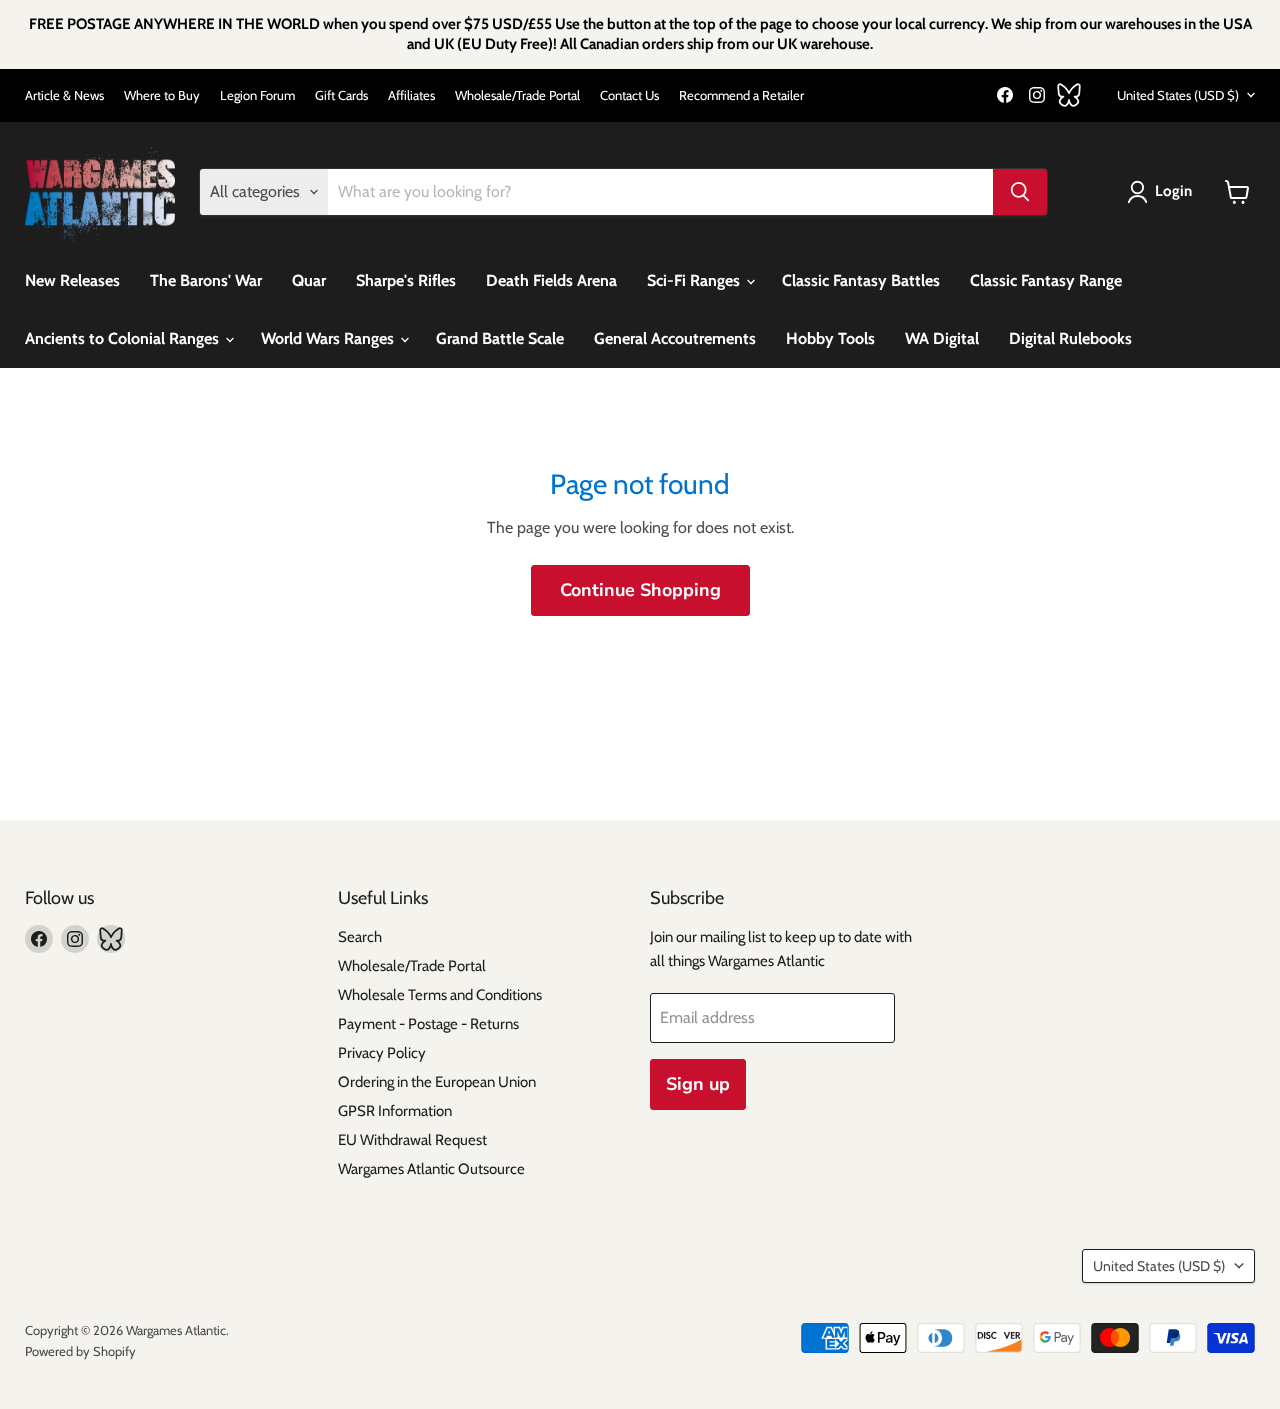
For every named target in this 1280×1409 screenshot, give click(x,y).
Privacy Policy (382, 1053)
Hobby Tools (830, 338)
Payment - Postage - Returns (428, 1024)
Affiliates (411, 95)
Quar (309, 280)
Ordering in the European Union (437, 1082)
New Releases (72, 280)
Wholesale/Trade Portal (517, 95)
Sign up (698, 1084)
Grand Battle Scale (500, 338)
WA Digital (942, 338)
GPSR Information (395, 1111)
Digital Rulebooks (1070, 338)
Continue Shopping (640, 590)
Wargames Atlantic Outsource (431, 1169)
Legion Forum (257, 95)
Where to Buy (162, 95)
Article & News (64, 95)
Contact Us (629, 95)
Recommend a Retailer (741, 95)
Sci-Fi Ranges (695, 280)
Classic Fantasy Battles (861, 280)
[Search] (1020, 192)
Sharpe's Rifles (406, 280)
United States (1178, 95)
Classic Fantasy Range (1046, 280)
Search (360, 937)
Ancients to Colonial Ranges (124, 338)
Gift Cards (341, 95)
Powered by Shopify (80, 1351)
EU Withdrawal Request (412, 1140)
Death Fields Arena (551, 280)
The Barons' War (206, 280)
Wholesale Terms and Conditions (440, 995)
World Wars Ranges (329, 338)
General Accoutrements (675, 338)
